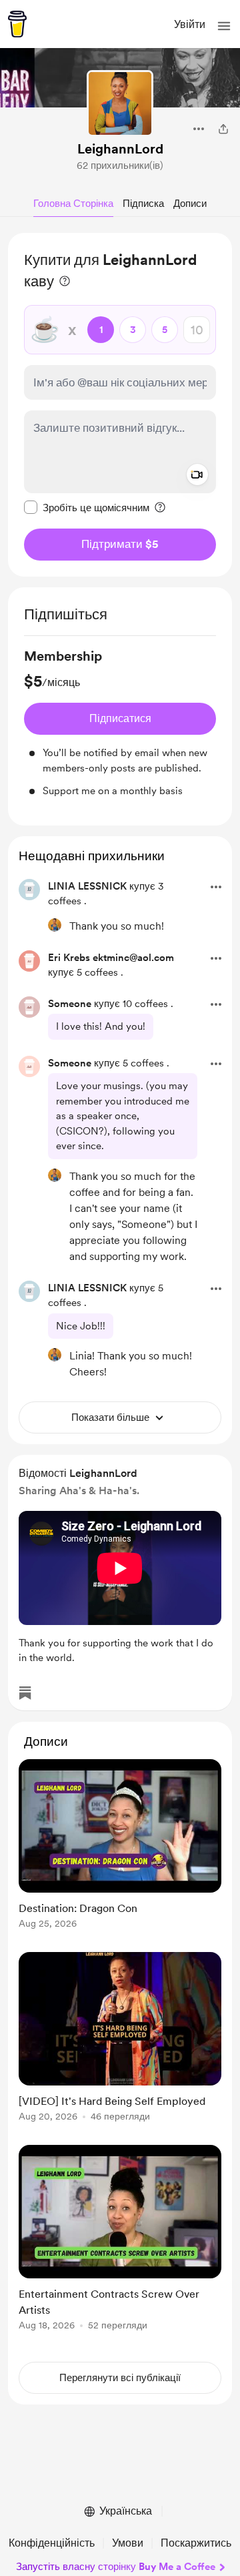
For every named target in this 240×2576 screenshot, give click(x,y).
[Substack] (25, 1693)
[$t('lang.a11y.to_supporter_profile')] (55, 925)
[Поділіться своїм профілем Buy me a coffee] (223, 129)
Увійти (190, 24)
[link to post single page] (120, 1846)
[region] (120, 405)
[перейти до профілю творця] (120, 103)
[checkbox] (87, 507)
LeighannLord (120, 149)
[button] (224, 26)
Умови (128, 2543)
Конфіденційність (52, 2543)
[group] (120, 723)
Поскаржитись (196, 2543)
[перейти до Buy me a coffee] (17, 24)
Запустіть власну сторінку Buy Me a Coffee (116, 2567)
